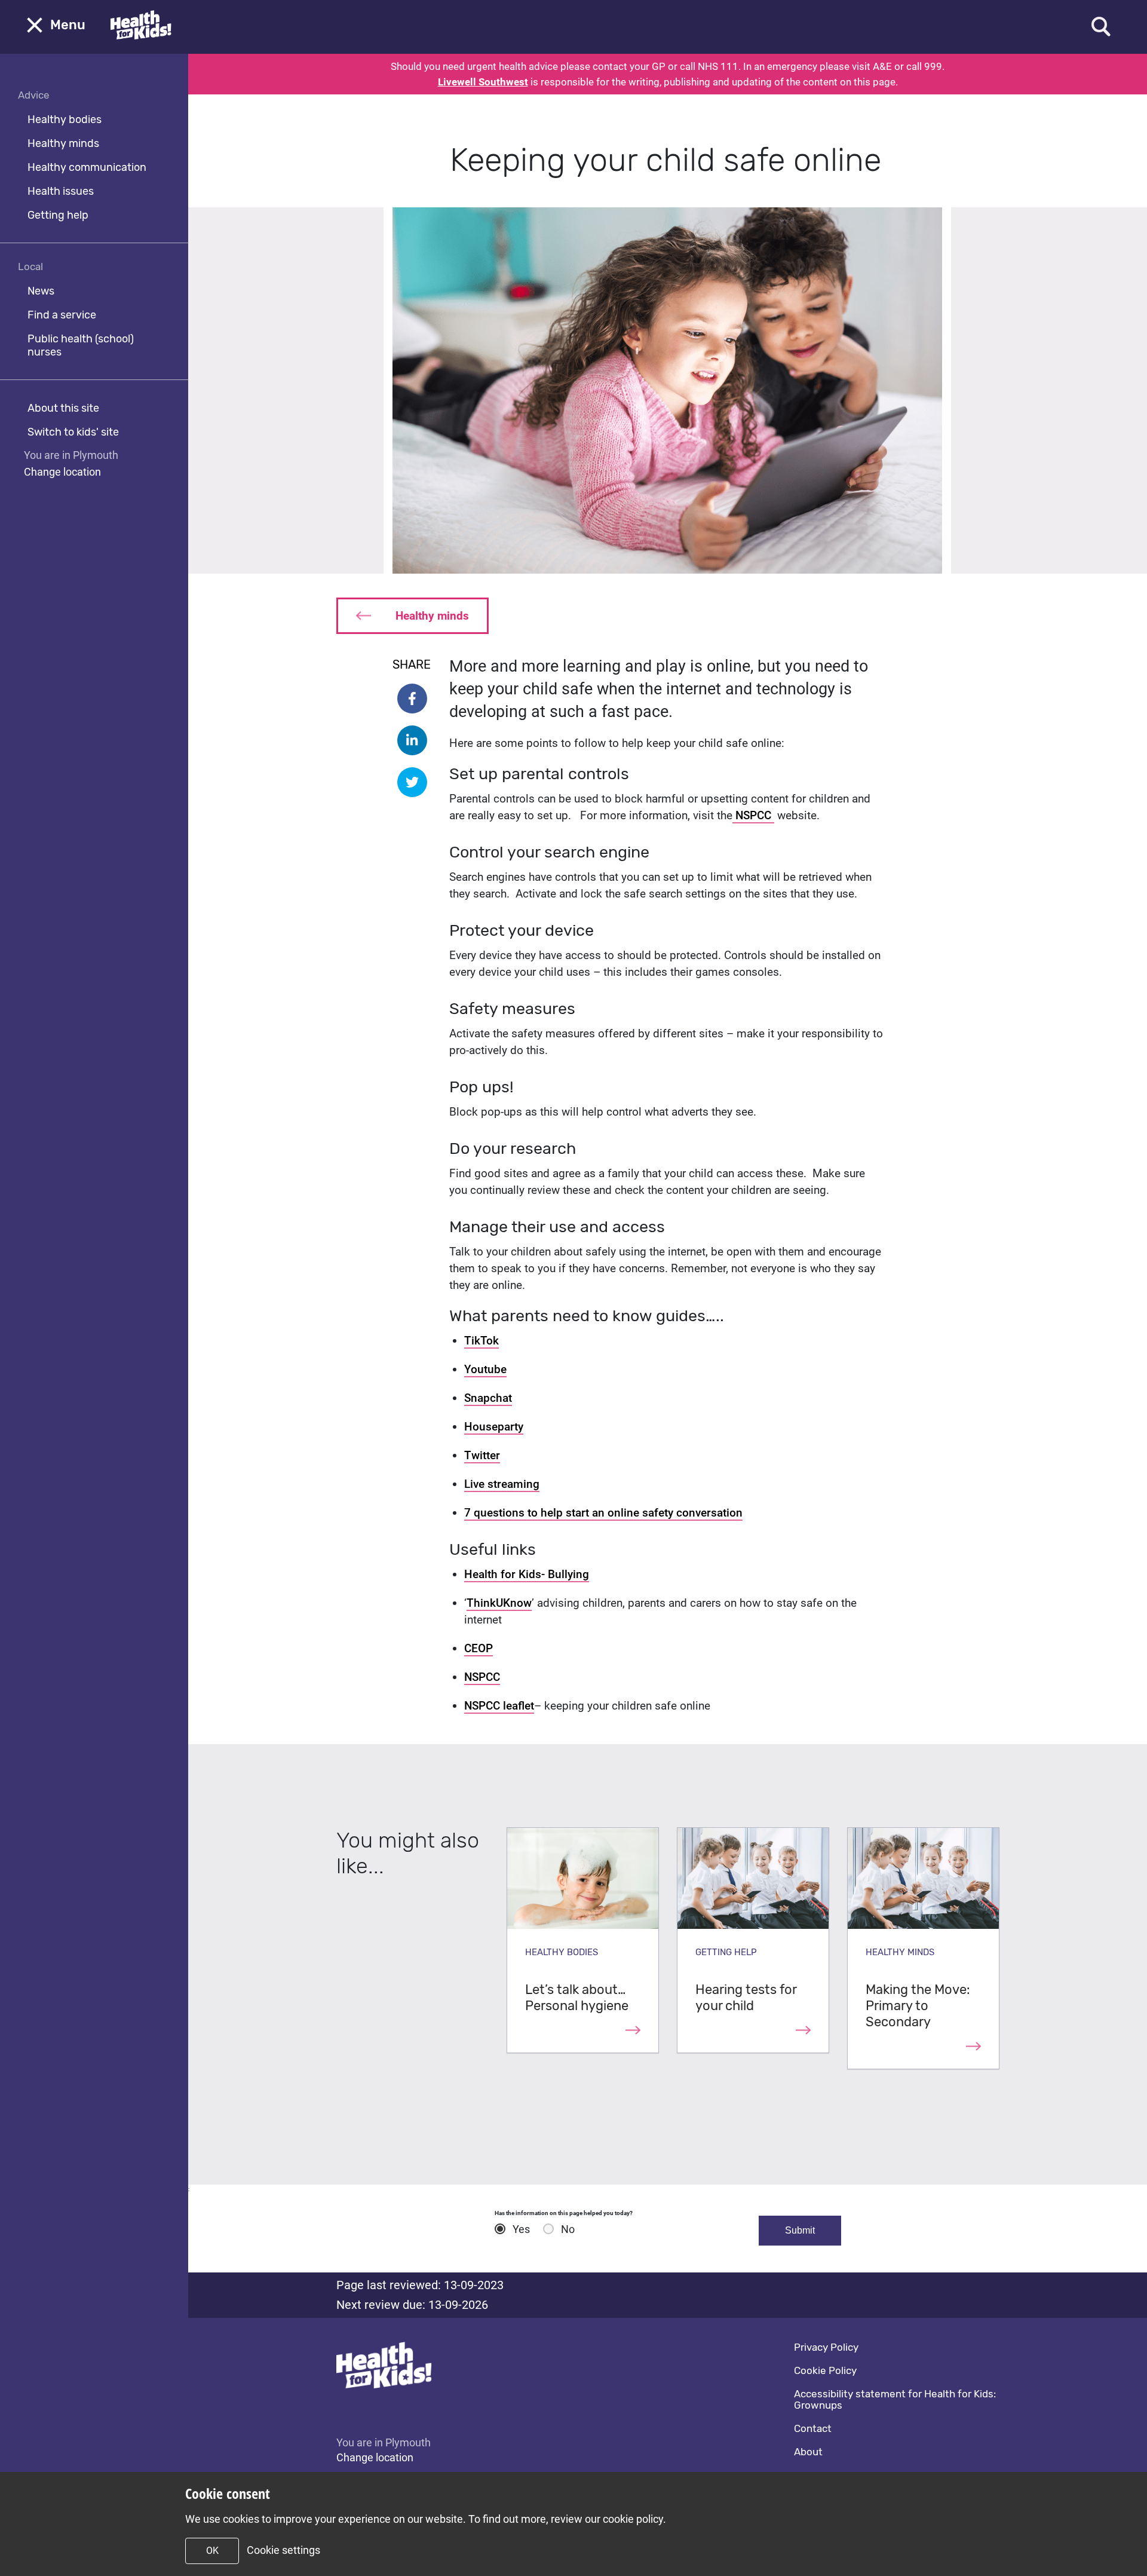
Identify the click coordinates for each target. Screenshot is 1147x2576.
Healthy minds (63, 143)
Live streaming (502, 1484)
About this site (63, 408)
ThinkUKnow (499, 1603)
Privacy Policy (826, 2347)
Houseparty (494, 1427)
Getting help (58, 215)
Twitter (482, 1455)
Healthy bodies (65, 120)
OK (212, 2551)
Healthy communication (87, 167)
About (808, 2452)
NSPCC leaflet (499, 1706)
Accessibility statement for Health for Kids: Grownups (895, 2399)
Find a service (62, 315)
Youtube (485, 1369)
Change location (62, 472)
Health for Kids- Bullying (527, 1574)
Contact (813, 2428)
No (568, 2229)
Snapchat (488, 1398)
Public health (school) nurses (81, 345)
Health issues (61, 191)
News (41, 291)
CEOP (479, 1648)
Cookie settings (283, 2550)
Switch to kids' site (73, 432)
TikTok (482, 1341)
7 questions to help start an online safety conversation (603, 1513)
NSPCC (753, 815)
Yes (521, 2229)
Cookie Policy (825, 2370)
